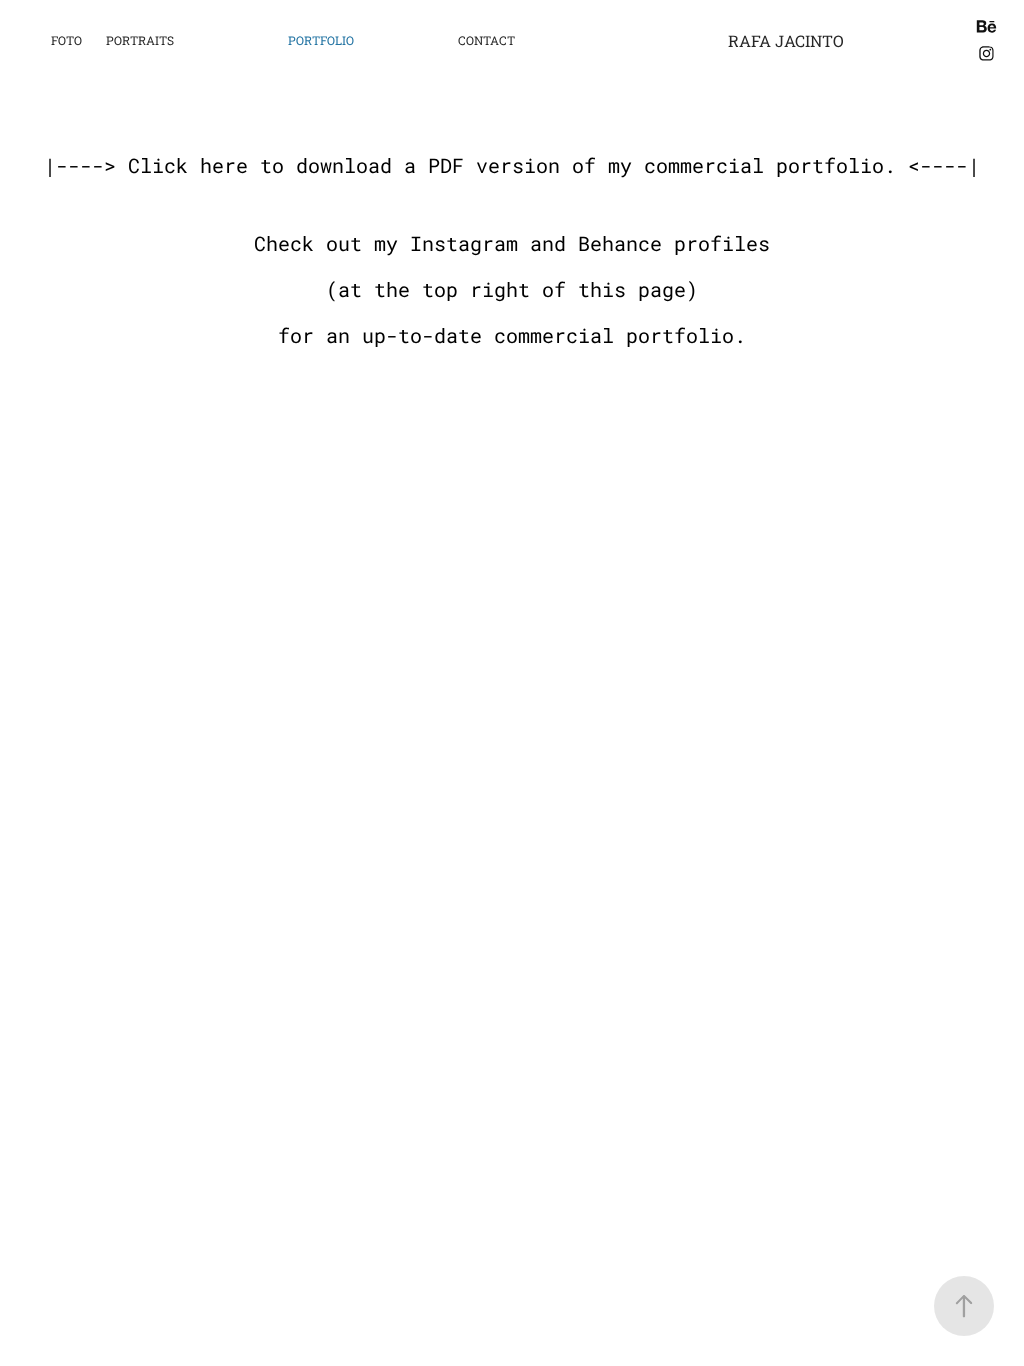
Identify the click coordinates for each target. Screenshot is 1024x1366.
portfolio (321, 40)
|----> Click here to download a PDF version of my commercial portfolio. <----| (512, 165)
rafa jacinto (786, 40)
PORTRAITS (140, 40)
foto (66, 40)
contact (486, 40)
